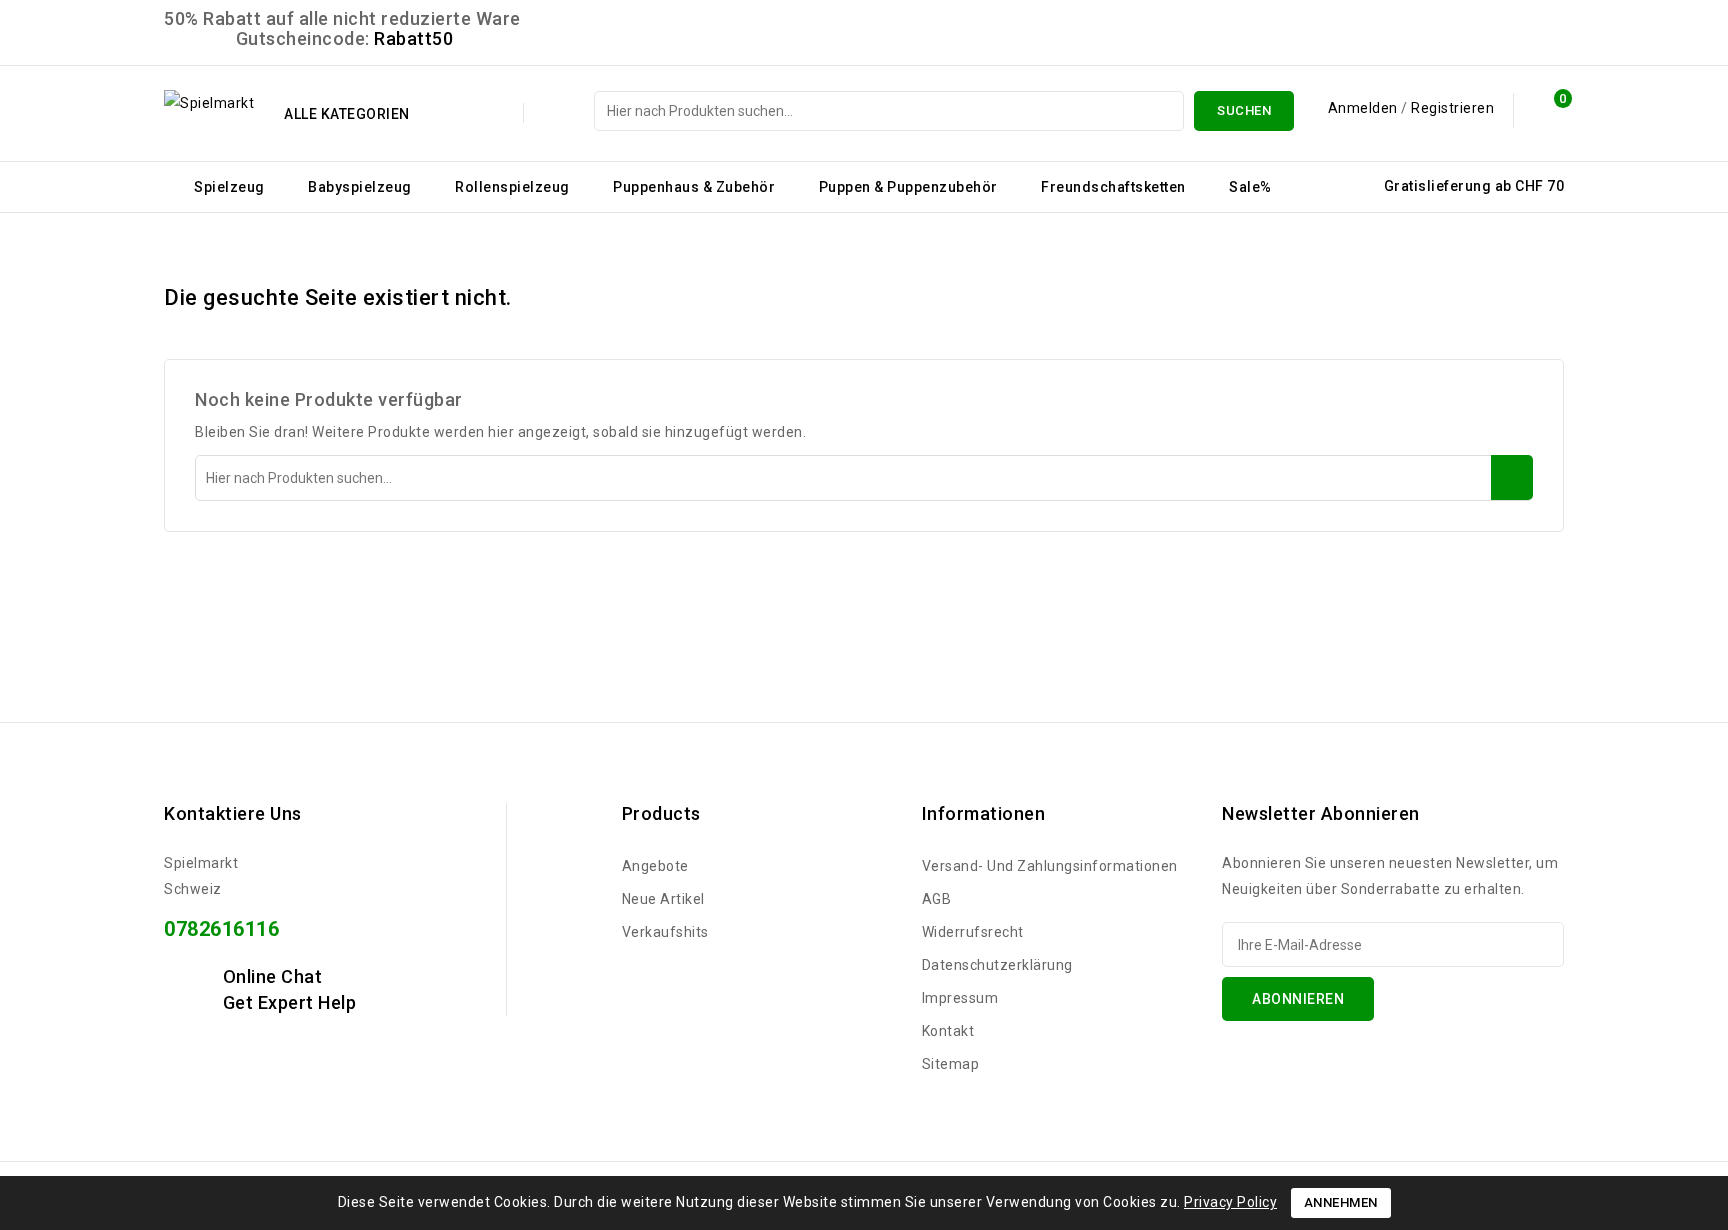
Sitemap (951, 1064)
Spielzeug (229, 187)
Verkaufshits (665, 932)
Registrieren (1452, 108)
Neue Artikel (663, 899)
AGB (937, 899)
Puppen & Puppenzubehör (908, 187)
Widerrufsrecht (973, 932)
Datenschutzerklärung (997, 965)
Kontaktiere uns (233, 813)
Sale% (1250, 187)
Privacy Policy (1230, 1202)
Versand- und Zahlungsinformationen (1050, 866)
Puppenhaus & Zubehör (694, 187)
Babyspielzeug (360, 187)
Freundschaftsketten (1113, 187)
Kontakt (948, 1031)
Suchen (1244, 110)
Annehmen (1341, 1202)
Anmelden (1365, 108)
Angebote (655, 866)
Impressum (960, 998)
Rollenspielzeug (512, 187)
